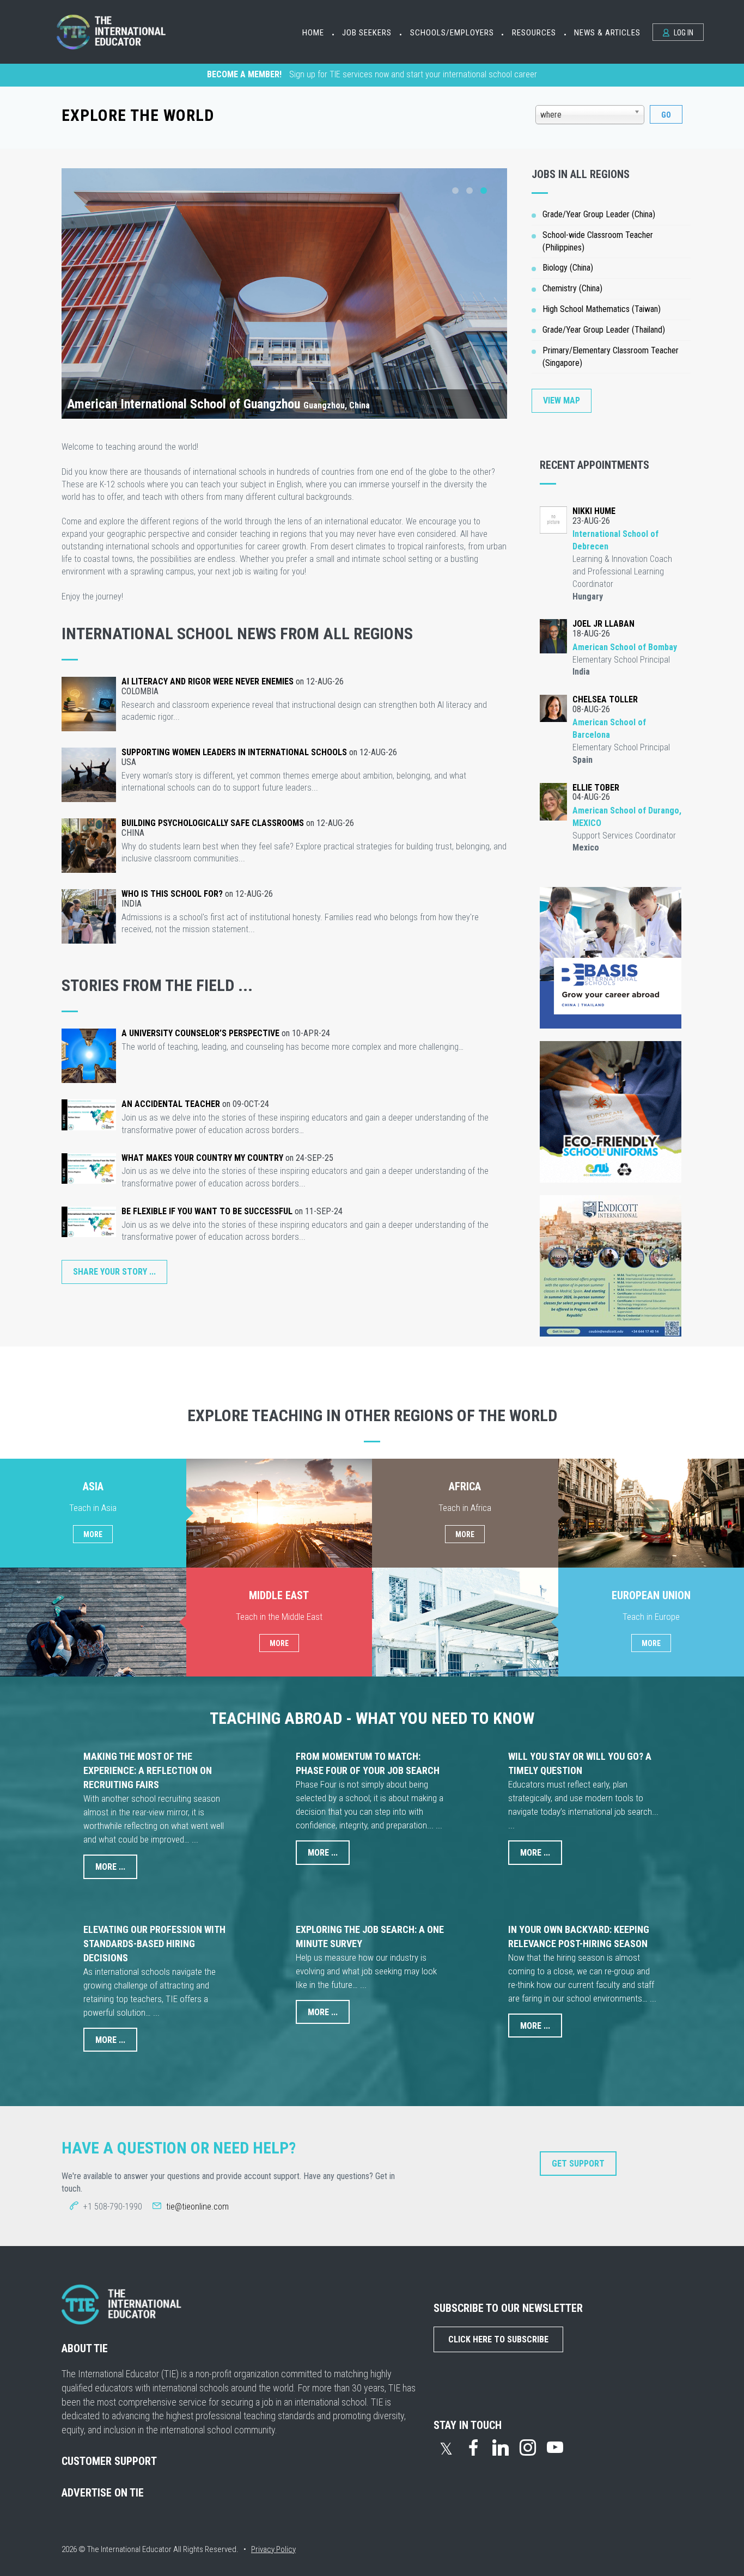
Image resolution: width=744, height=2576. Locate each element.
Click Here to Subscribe (498, 2339)
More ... (110, 1867)
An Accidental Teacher (171, 1104)
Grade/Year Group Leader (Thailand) (604, 330)
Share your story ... (114, 1272)
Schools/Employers (452, 33)
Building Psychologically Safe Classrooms (213, 823)
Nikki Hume (594, 511)
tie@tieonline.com (197, 2207)
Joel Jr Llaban (603, 624)
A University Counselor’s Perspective (200, 1033)
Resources (534, 33)
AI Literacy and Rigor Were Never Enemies (208, 681)
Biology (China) (568, 268)
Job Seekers (367, 33)
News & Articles (607, 33)
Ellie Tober (596, 788)
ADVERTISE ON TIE (103, 2493)
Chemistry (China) (572, 288)
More (93, 1534)
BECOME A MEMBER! (244, 74)
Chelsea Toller (605, 699)
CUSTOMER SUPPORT (109, 2461)
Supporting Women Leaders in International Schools (234, 752)
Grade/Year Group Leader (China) (599, 214)
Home (313, 33)
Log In (683, 33)
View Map (562, 400)
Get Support (578, 2164)
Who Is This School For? (172, 894)
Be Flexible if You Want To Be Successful (207, 1211)
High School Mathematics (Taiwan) (602, 309)
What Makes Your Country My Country (202, 1158)
